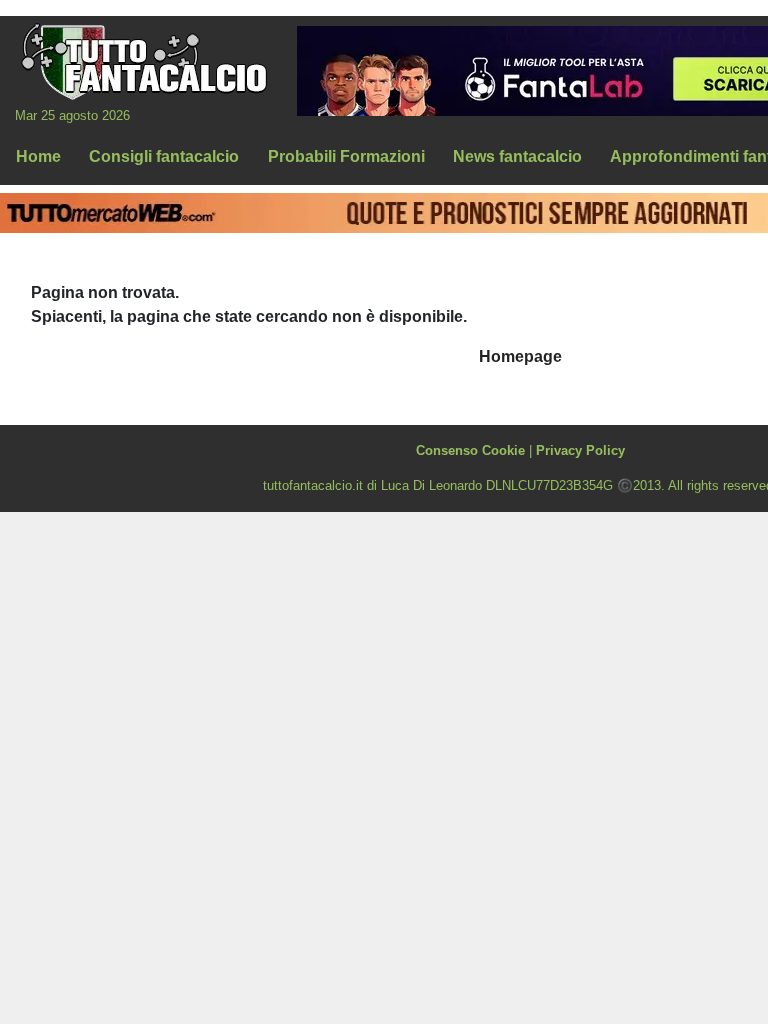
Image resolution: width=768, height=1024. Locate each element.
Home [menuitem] (38, 156)
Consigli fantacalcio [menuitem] (164, 156)
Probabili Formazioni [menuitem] (346, 156)
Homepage (520, 356)
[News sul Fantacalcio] (143, 61)
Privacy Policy (580, 450)
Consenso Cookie (470, 450)
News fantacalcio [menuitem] (517, 156)
